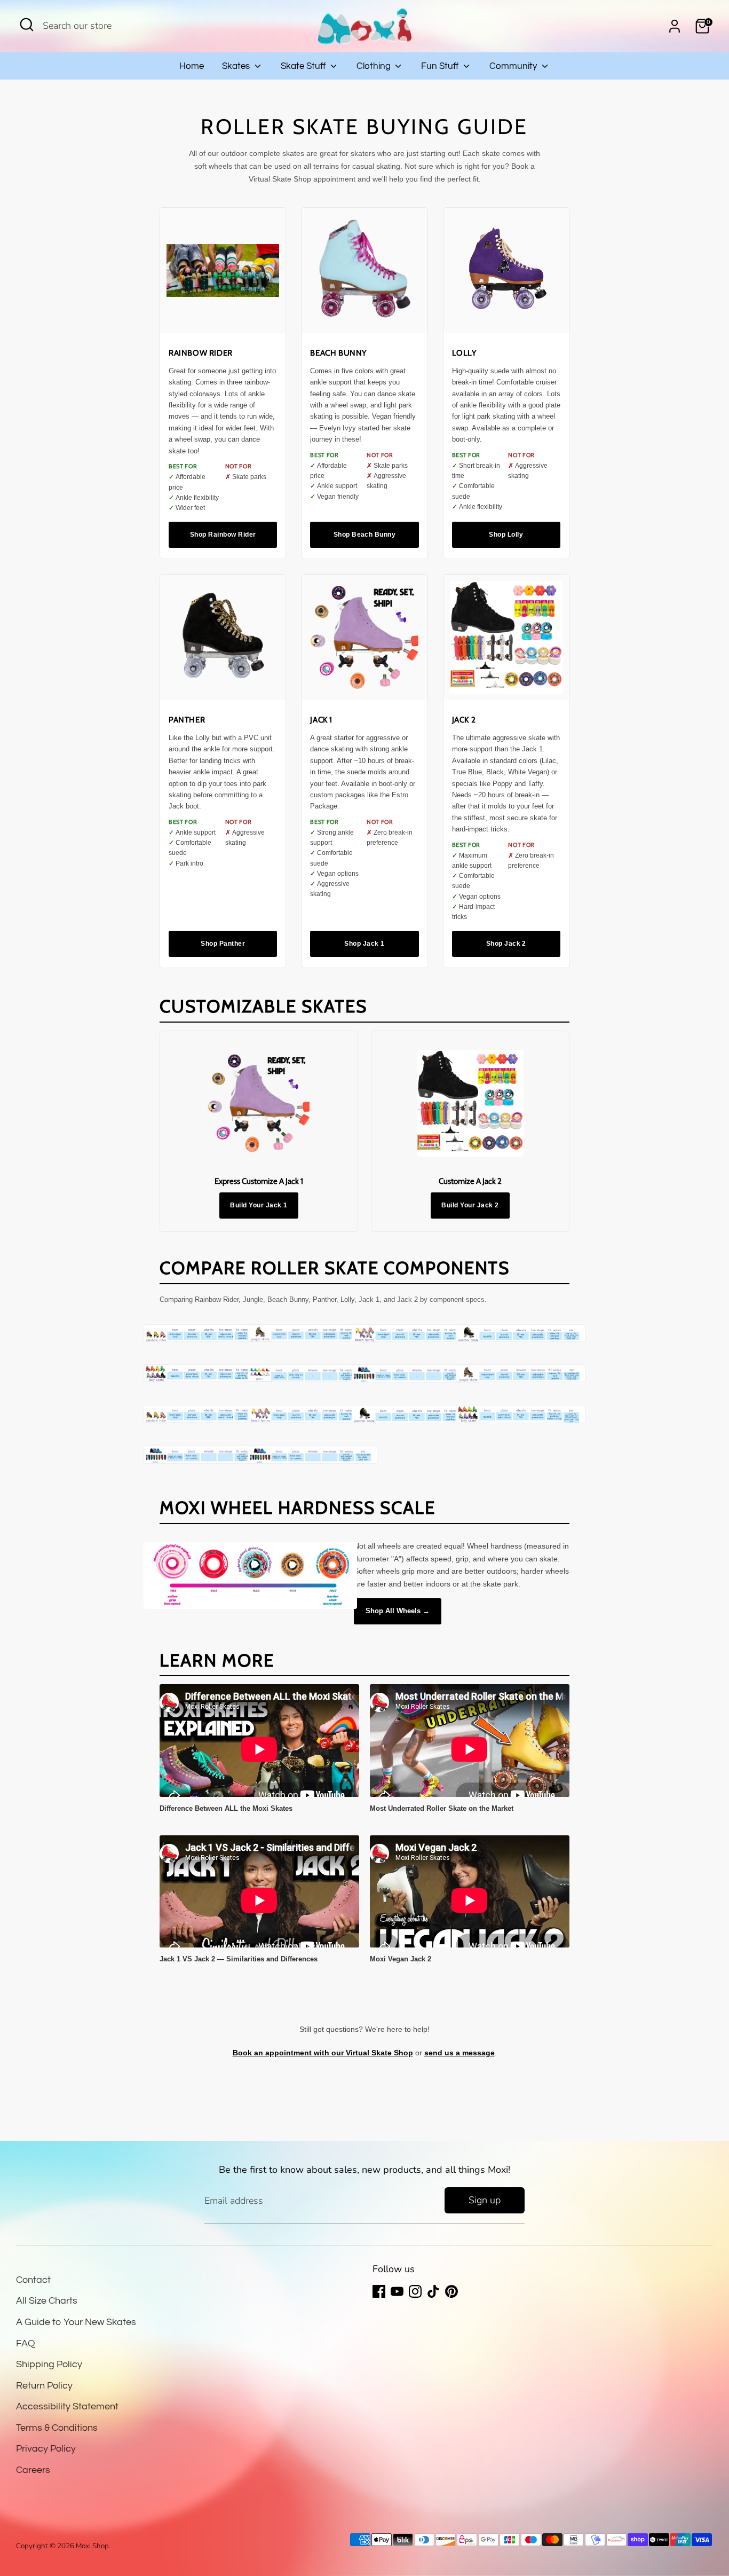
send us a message (459, 2053)
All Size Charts (47, 2301)
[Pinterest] (451, 2291)
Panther (187, 720)
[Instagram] (415, 2291)
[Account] (675, 26)
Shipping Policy (49, 2364)
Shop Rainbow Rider (223, 535)
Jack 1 (321, 720)
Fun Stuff (441, 66)
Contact (33, 2280)
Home (192, 66)
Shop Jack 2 (506, 944)
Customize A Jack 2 (470, 1181)
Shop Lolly (506, 535)
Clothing (375, 66)
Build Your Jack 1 (259, 1205)
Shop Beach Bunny (365, 535)
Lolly (465, 353)
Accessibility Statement (67, 2406)
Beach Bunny (339, 353)
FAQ (26, 2343)
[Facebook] (379, 2291)
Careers (33, 2470)
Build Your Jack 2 (470, 1205)
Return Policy (44, 2386)
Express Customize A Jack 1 (259, 1181)
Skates (237, 66)
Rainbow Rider (201, 353)
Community (514, 66)
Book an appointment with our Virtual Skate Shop (323, 2053)
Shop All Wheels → (398, 1611)
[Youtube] (397, 2291)
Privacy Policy (46, 2449)
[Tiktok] (433, 2291)
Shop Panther (223, 944)
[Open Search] (27, 25)
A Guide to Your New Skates (76, 2322)
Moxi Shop (92, 2546)
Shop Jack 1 (364, 944)
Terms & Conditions (57, 2428)
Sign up (485, 2200)
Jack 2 (464, 720)
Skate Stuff (304, 66)
